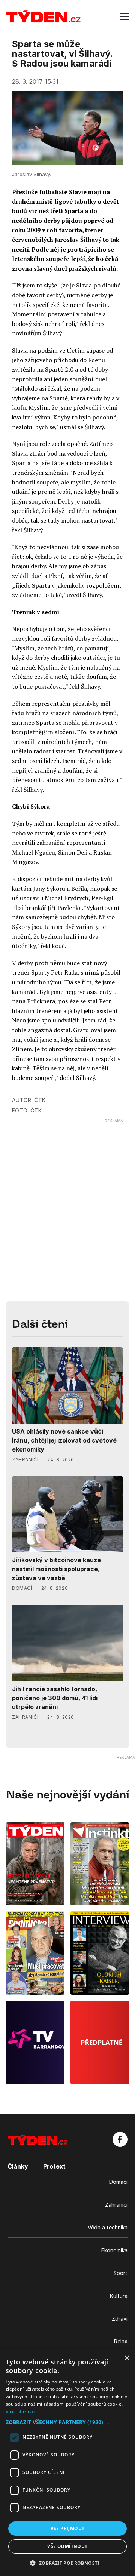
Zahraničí (116, 2205)
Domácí (118, 2182)
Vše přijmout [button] (68, 2528)
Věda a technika (108, 2227)
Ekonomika (114, 2250)
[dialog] (67, 2463)
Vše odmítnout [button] (67, 2546)
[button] (67, 2422)
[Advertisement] (67, 1191)
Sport (120, 2273)
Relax (121, 2341)
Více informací (21, 2411)
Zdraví (120, 2319)
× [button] (127, 2358)
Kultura (119, 2296)
